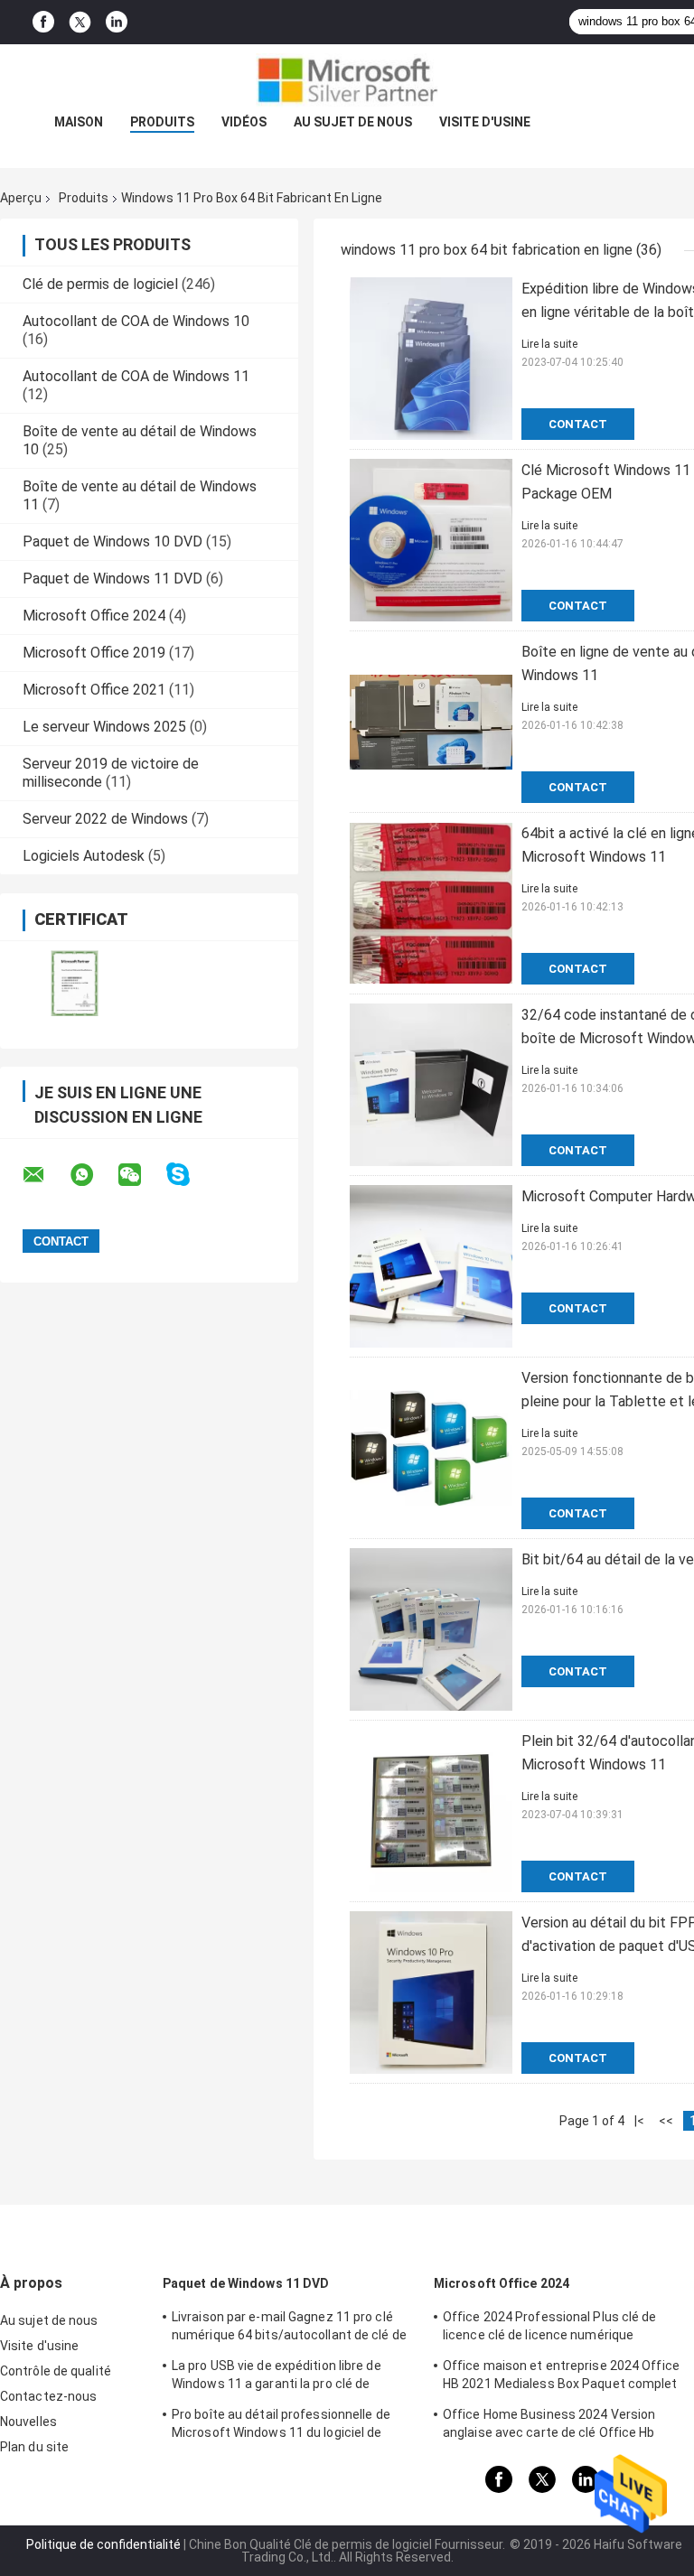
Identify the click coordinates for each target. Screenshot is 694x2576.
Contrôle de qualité (56, 2371)
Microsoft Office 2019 (94, 653)
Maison (79, 122)
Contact (578, 424)
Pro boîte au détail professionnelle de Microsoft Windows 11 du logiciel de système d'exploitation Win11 (281, 2426)
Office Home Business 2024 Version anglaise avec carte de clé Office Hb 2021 (549, 2426)
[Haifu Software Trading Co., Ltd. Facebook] (43, 22)
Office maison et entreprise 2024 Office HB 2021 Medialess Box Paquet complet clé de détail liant (561, 2377)
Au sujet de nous (353, 122)
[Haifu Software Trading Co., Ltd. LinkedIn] (117, 22)
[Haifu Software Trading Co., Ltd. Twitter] (80, 23)
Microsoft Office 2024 (94, 616)
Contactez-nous (48, 2396)
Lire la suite (549, 344)
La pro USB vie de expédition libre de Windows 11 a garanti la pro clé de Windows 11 (277, 2377)
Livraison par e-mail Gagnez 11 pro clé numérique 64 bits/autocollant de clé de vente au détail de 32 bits (289, 2329)
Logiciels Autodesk (84, 856)
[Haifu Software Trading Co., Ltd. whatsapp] (93, 1175)
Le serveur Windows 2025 (104, 727)
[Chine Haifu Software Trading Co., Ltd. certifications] (75, 983)
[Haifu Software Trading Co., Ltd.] (347, 80)
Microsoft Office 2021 (94, 690)
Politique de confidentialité (103, 2544)
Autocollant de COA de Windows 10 (136, 321)
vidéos (244, 122)
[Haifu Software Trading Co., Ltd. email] (45, 1175)
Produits (162, 122)
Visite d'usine (485, 122)
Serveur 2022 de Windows (105, 819)
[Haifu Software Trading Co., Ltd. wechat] (141, 1175)
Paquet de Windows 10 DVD (113, 541)
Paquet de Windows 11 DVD (113, 579)
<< (666, 2121)
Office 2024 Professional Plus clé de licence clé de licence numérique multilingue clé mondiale (550, 2329)
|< (639, 2121)
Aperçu (21, 198)
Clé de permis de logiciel (100, 284)
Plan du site (34, 2447)
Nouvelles (28, 2422)
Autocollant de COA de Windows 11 (136, 376)
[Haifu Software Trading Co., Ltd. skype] (189, 1175)
